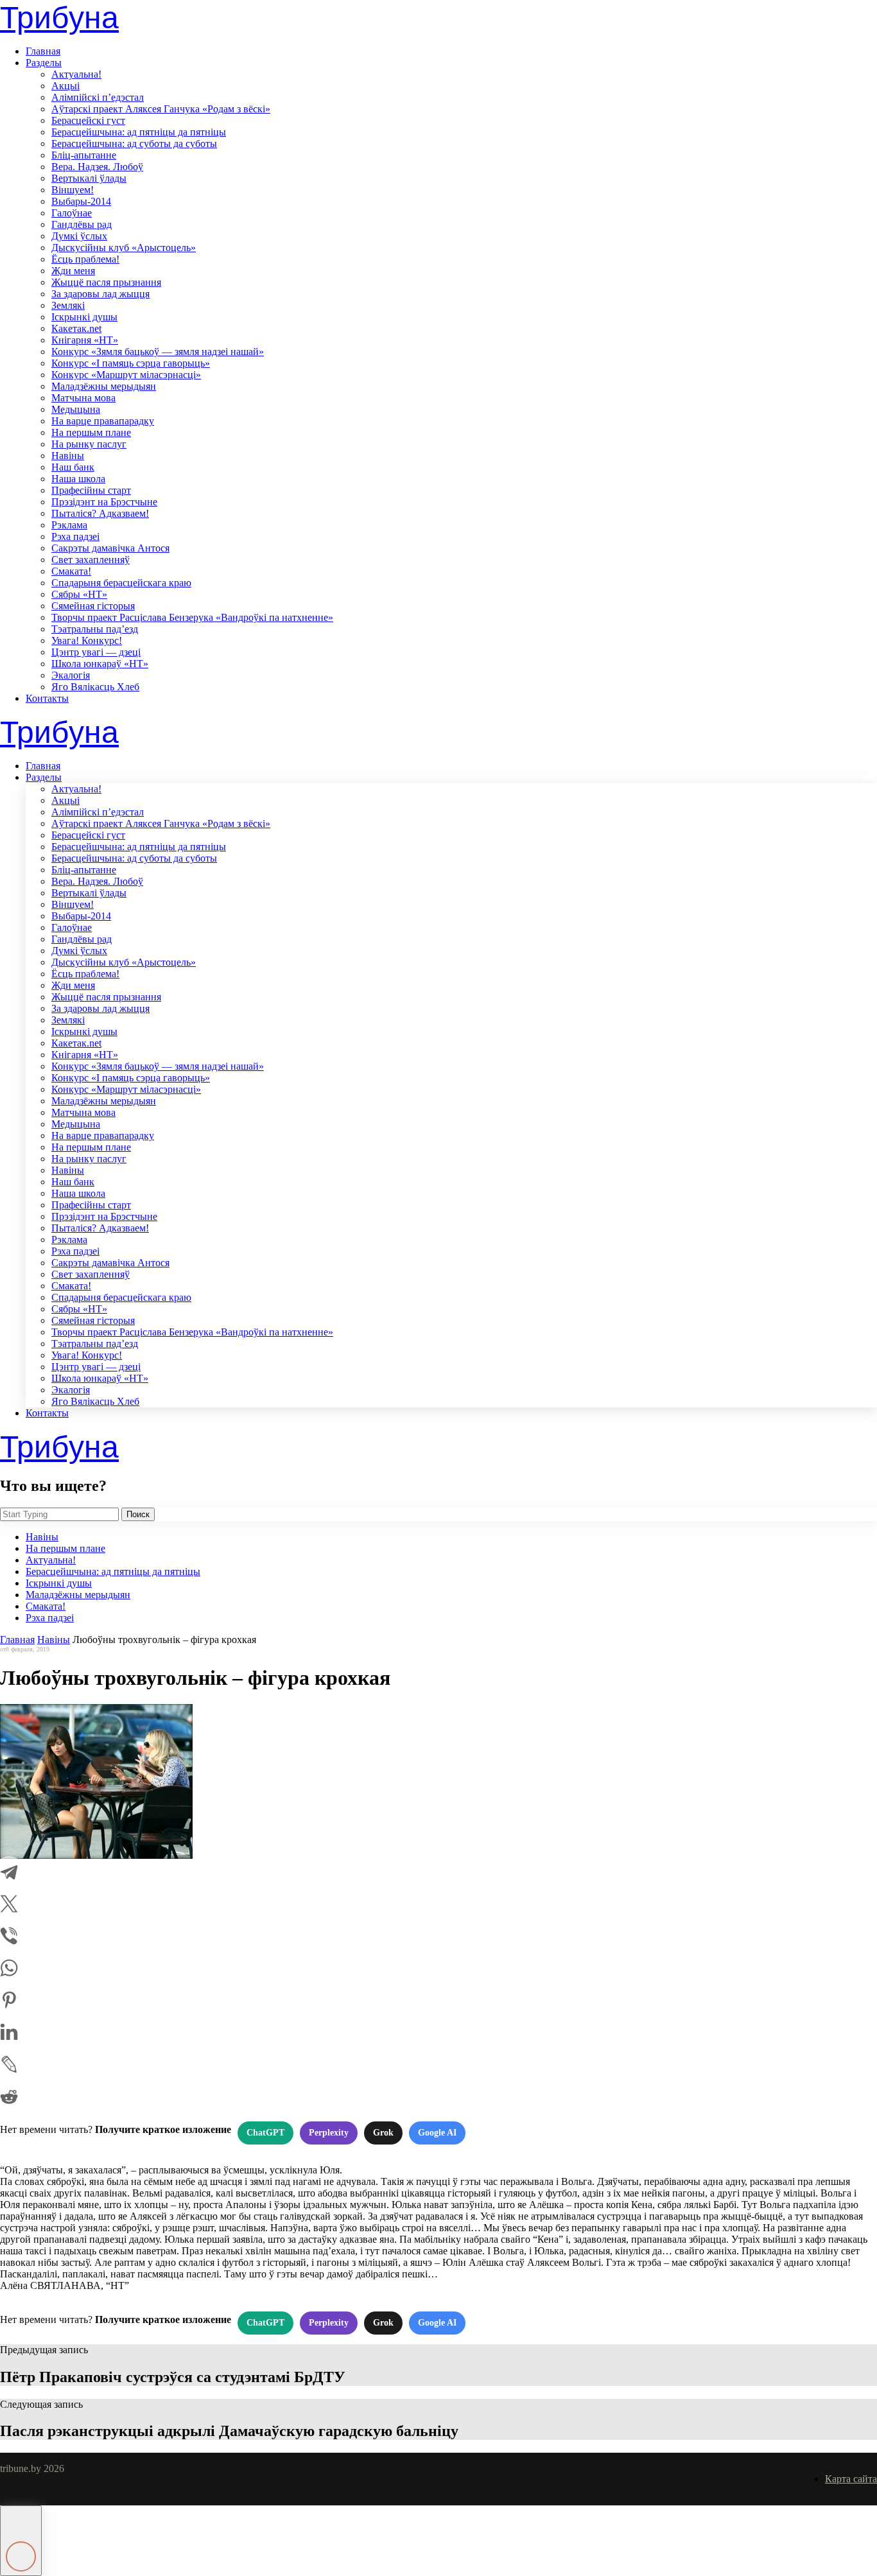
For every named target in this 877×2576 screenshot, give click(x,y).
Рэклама (69, 525)
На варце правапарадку (103, 421)
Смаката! (71, 571)
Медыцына (76, 409)
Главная (43, 51)
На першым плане (91, 432)
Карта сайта (851, 2479)
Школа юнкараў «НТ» (100, 664)
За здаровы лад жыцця (100, 294)
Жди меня (73, 271)
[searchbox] (59, 1514)
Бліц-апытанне (84, 155)
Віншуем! (73, 190)
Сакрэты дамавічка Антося (110, 548)
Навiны (68, 456)
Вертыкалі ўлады (89, 178)
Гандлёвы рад (82, 224)
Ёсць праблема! (85, 259)
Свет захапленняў (91, 560)
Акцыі (65, 86)
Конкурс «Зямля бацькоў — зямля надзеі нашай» (158, 352)
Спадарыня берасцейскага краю (121, 583)
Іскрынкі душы (84, 317)
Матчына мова (83, 398)
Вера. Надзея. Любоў (97, 167)
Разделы (44, 63)
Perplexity (329, 2133)
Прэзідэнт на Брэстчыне (104, 502)
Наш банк (73, 467)
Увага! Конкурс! (87, 640)
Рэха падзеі (75, 536)
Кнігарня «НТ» (85, 340)
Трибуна (59, 18)
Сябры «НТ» (79, 594)
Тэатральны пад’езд (95, 629)
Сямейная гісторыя (93, 606)
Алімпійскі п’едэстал (98, 97)
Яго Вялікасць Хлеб (95, 687)
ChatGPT (265, 2133)
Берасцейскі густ (88, 120)
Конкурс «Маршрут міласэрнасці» (126, 375)
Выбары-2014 (81, 201)
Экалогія (71, 675)
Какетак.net (76, 328)
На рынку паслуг (89, 444)
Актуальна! (76, 74)
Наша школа (78, 479)
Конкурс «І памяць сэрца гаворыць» (131, 363)
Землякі (68, 305)
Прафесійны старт (91, 490)
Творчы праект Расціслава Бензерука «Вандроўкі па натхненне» (192, 617)
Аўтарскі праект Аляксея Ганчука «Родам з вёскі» (161, 109)
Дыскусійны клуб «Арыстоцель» (124, 248)
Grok (383, 2133)
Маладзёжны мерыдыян (104, 386)
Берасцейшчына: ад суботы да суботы (134, 144)
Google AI (437, 2133)
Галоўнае (72, 213)
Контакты (47, 698)
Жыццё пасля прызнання (106, 282)
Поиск (138, 1514)
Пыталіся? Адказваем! (100, 513)
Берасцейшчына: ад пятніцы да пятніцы (139, 132)
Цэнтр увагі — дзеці (96, 652)
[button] (21, 2541)
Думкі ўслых (79, 236)
